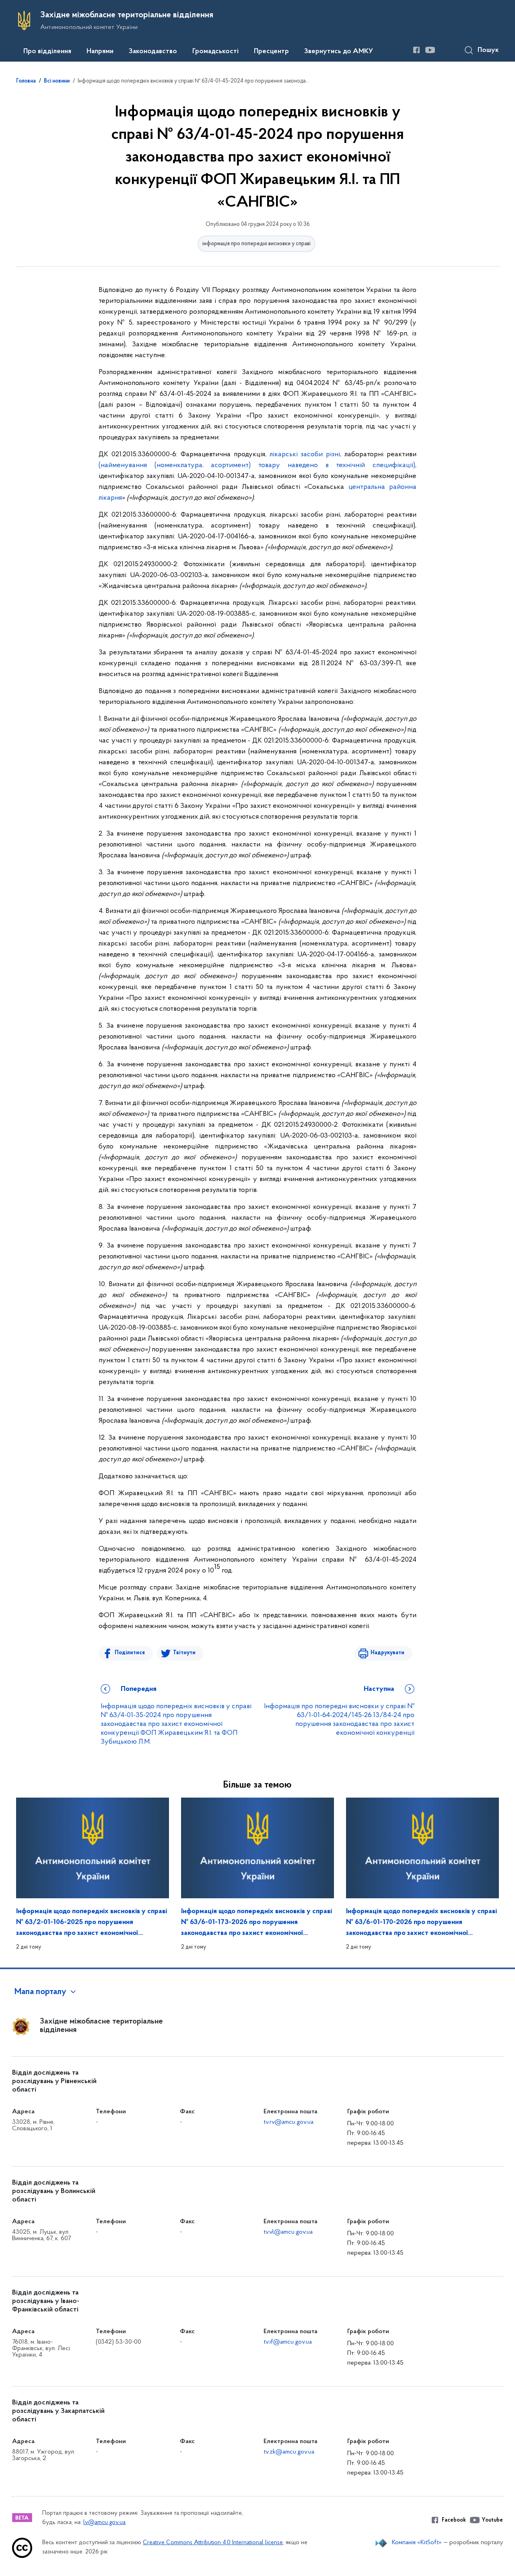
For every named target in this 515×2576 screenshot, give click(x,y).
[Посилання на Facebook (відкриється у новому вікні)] (416, 50)
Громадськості (215, 52)
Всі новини (57, 81)
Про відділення (47, 52)
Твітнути (184, 1653)
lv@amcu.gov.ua (104, 2523)
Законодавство (153, 52)
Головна (26, 81)
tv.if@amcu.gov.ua (288, 2342)
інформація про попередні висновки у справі (256, 244)
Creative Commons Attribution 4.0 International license (213, 2543)
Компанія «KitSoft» (417, 2543)
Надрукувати (387, 1653)
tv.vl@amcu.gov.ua (288, 2232)
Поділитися (130, 1653)
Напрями (100, 52)
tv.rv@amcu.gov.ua (288, 2122)
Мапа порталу (40, 1992)
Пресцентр (271, 52)
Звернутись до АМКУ (339, 52)
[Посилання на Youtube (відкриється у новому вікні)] (430, 50)
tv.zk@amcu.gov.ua (289, 2452)
